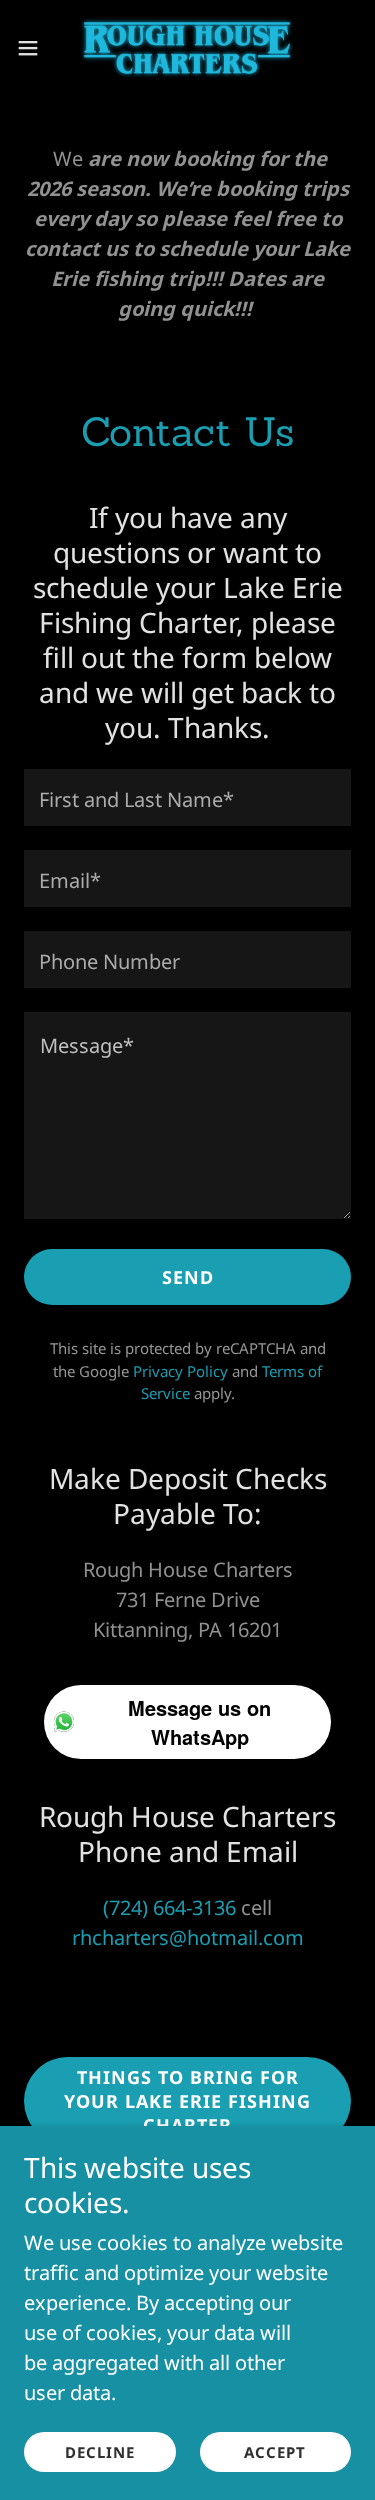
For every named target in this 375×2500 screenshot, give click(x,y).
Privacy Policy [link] (180, 1371)
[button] (35, 48)
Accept (275, 2452)
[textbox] (187, 797)
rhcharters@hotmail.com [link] (188, 1937)
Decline (100, 2452)
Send (188, 1277)
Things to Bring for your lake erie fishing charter (187, 2101)
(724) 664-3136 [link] (169, 1907)
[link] (187, 48)
